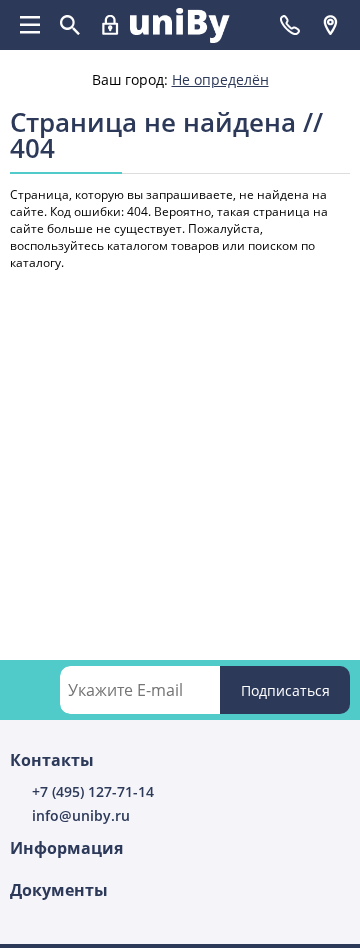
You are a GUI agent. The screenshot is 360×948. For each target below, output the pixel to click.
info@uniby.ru (81, 815)
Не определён (220, 79)
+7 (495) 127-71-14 (93, 791)
